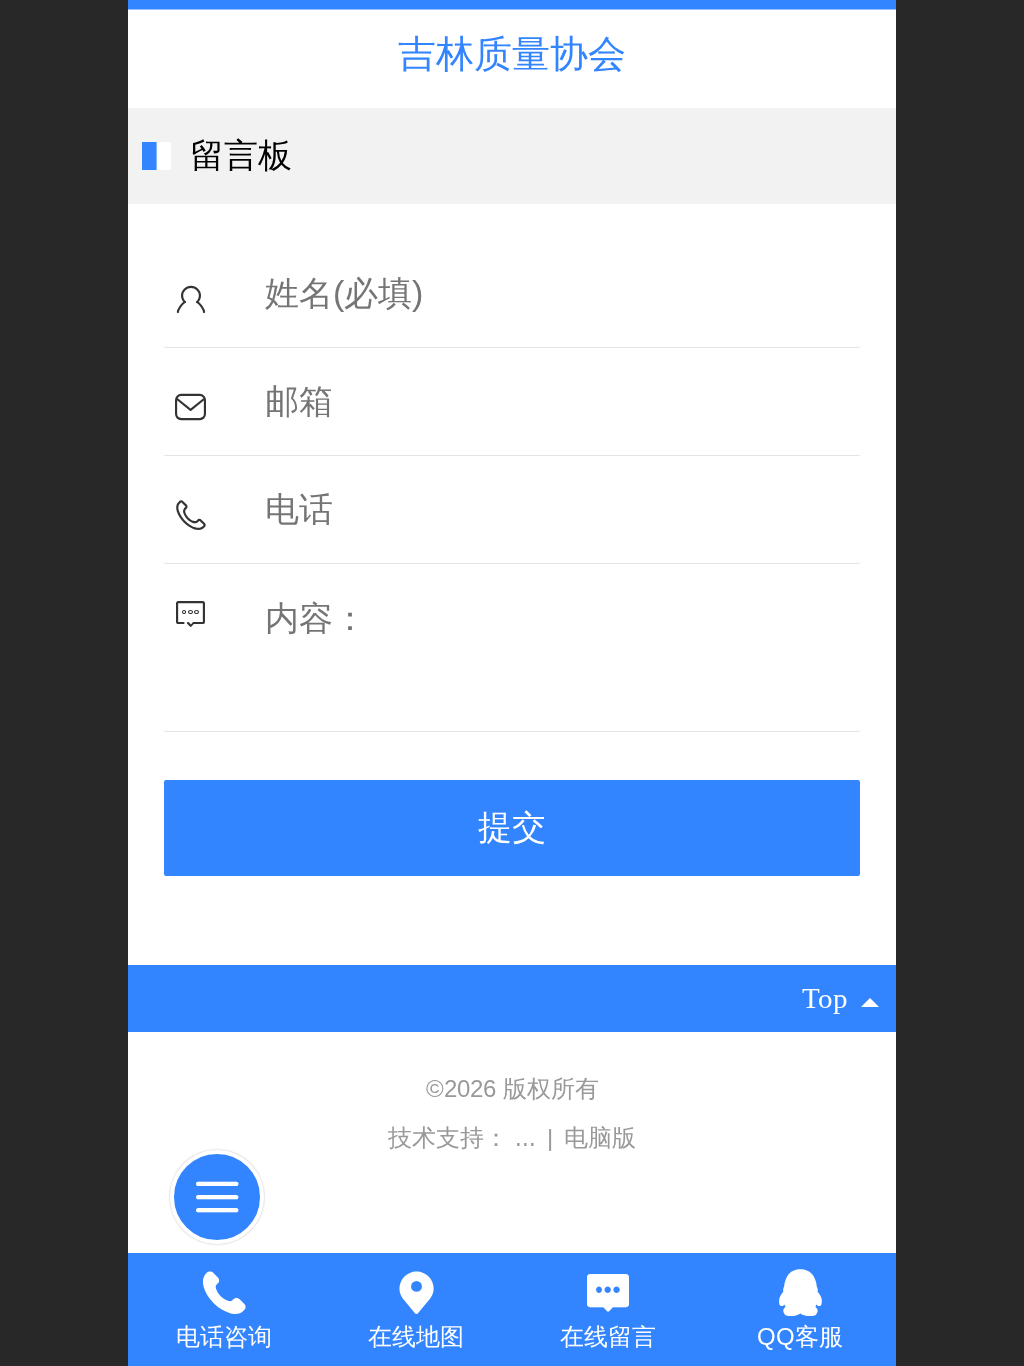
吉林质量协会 (512, 53)
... (529, 1137)
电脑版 (600, 1137)
